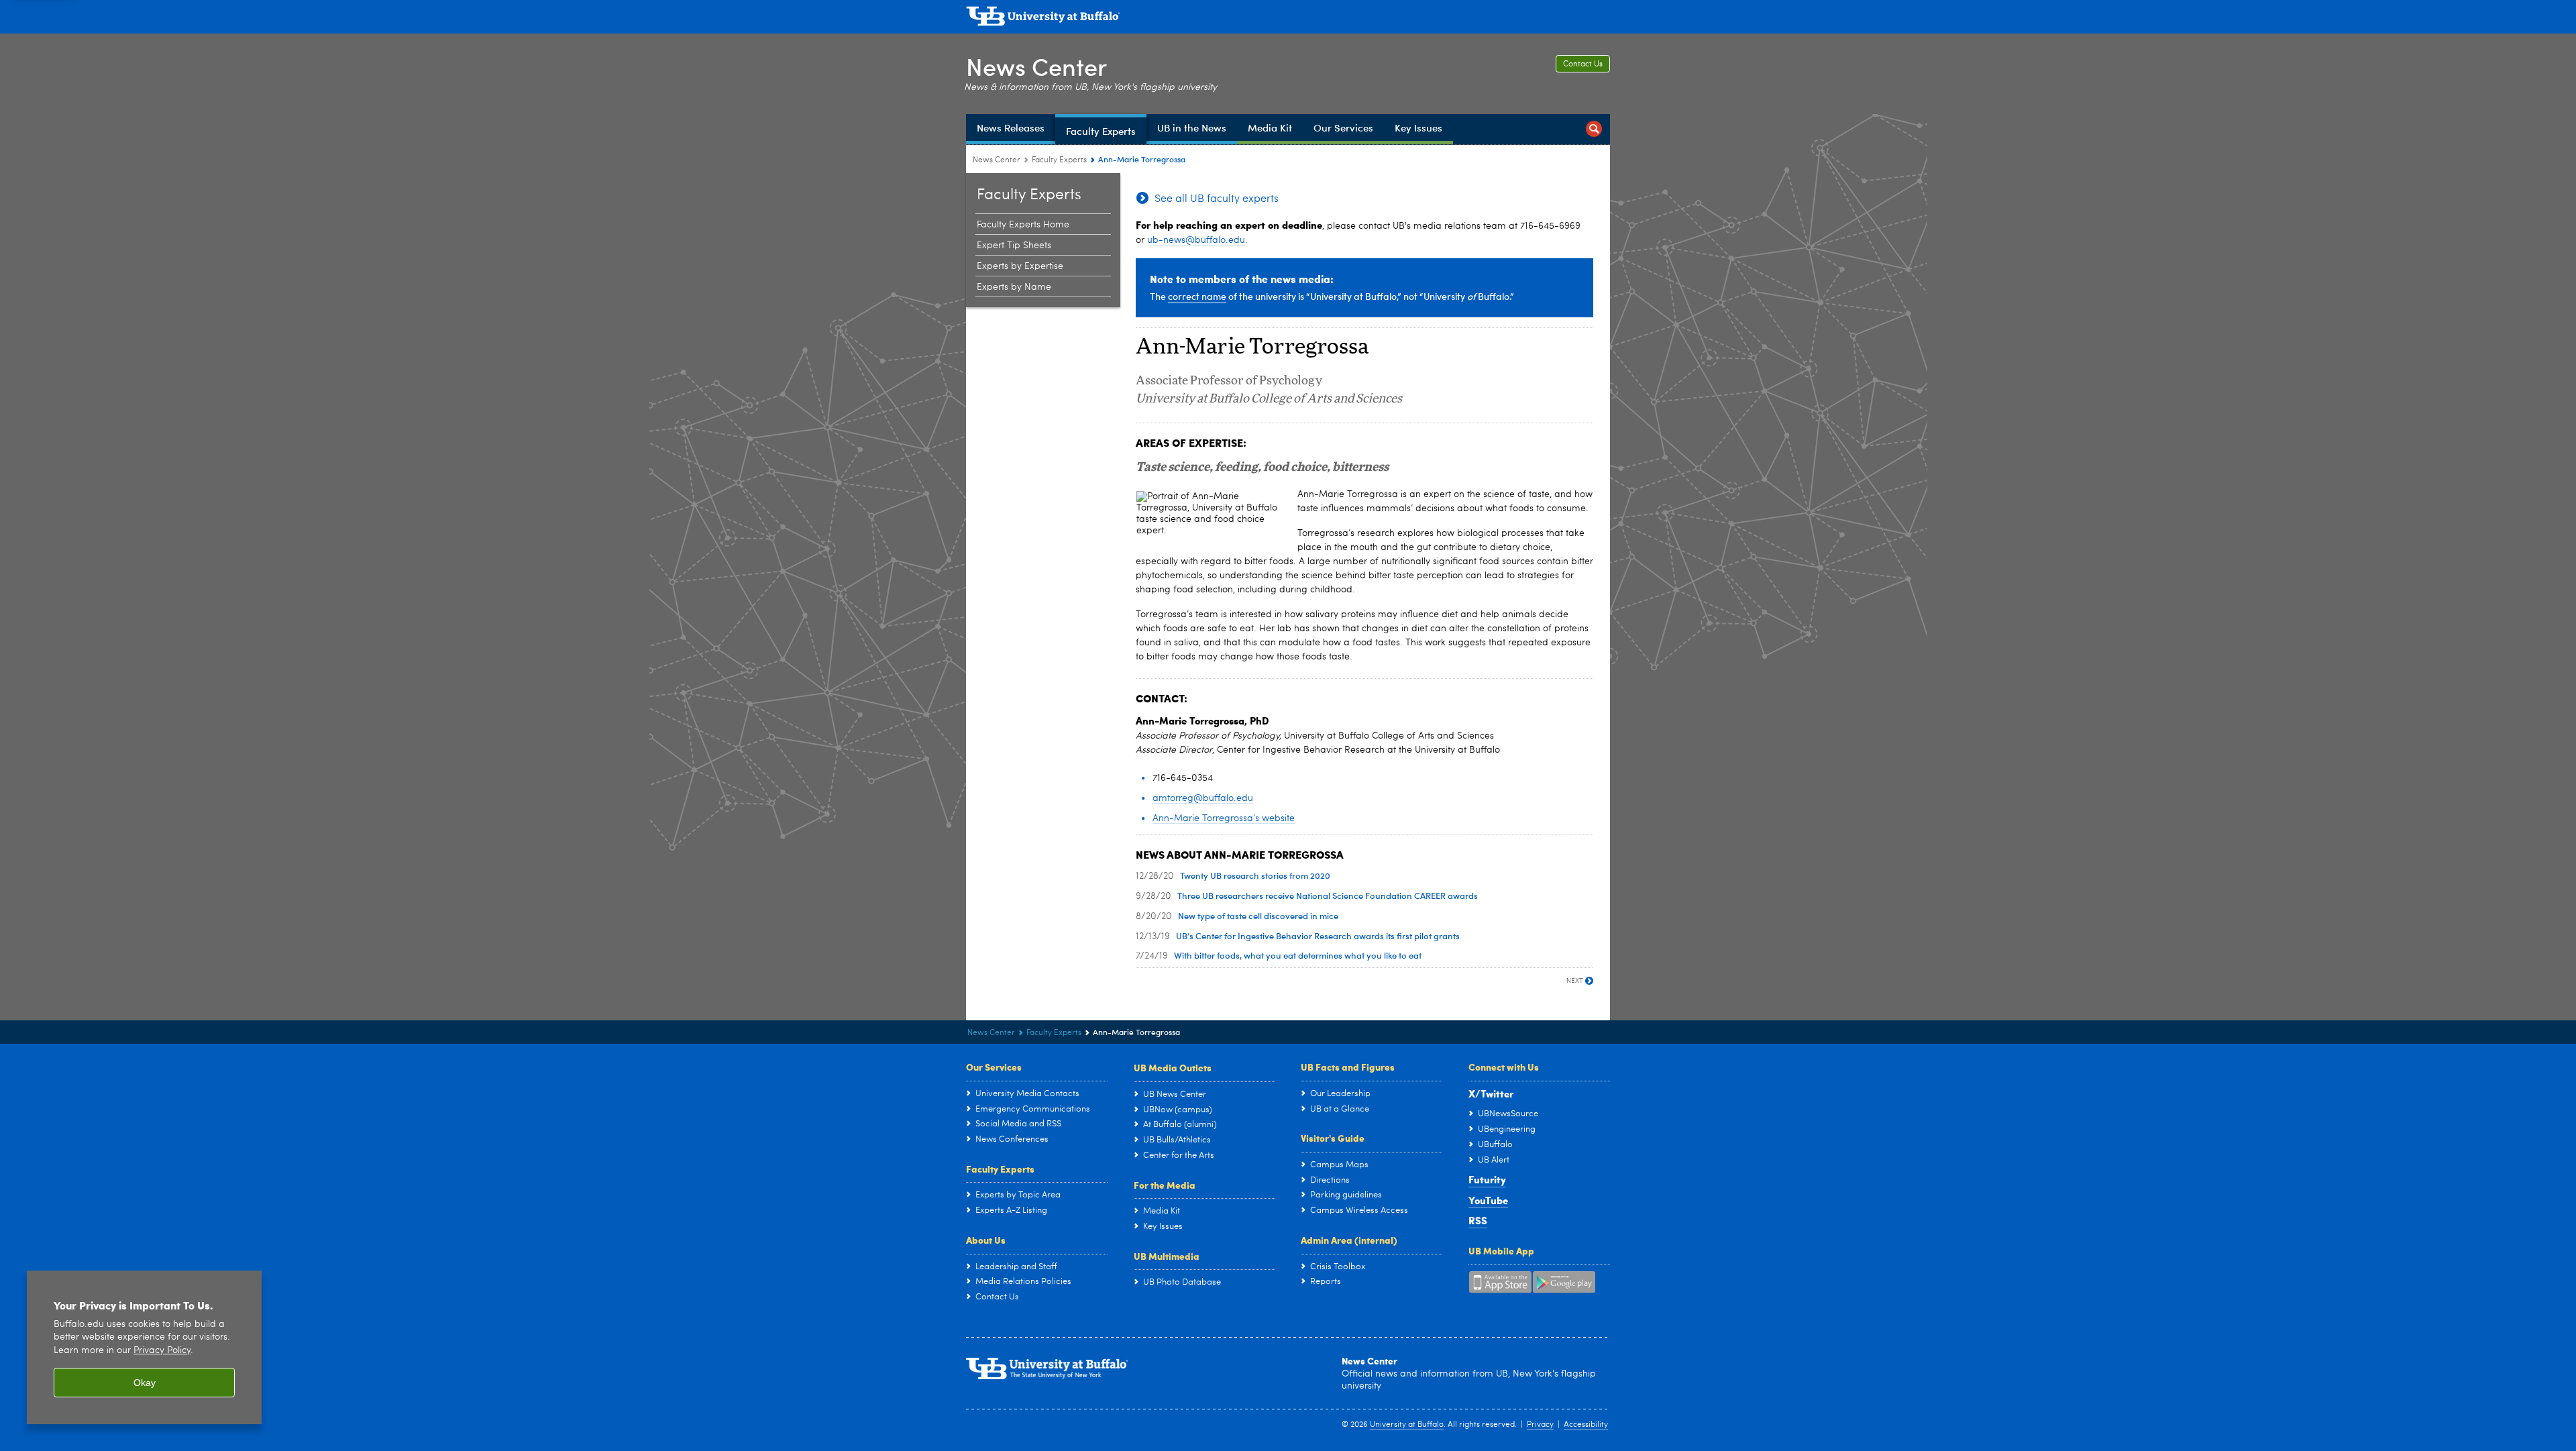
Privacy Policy (162, 1351)
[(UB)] (1288, 19)
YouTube (1488, 1200)
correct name (1197, 296)
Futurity (1487, 1179)
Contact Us (1583, 64)
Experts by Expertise (1020, 266)
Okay (145, 1383)
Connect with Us (1504, 1067)
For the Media (1165, 1185)
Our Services (994, 1067)
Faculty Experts (1059, 160)
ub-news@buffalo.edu (1196, 240)
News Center (1036, 66)
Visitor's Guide (1333, 1138)
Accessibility (1586, 1425)
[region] (144, 1347)
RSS (1478, 1220)
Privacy (1540, 1425)
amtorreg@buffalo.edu (1203, 798)
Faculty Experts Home (1023, 225)
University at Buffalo (1407, 1425)
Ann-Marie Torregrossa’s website (1224, 818)
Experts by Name (1014, 287)
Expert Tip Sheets (1014, 246)
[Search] (1594, 129)
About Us (986, 1240)
